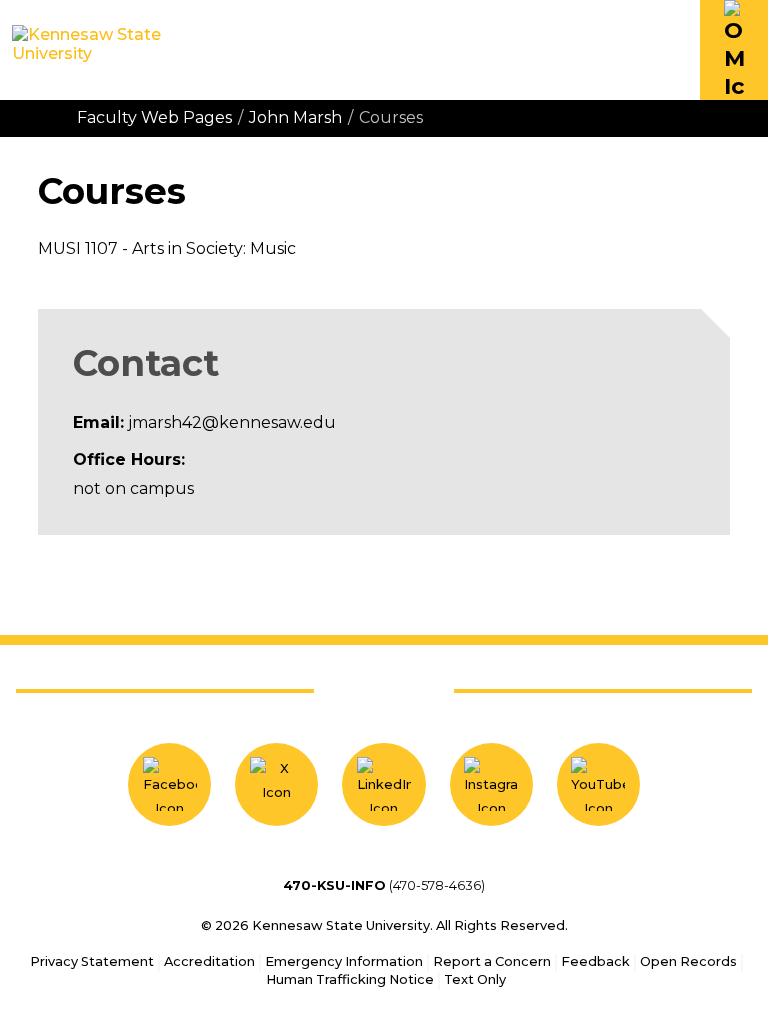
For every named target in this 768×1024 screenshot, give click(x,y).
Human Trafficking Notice (350, 979)
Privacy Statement (92, 961)
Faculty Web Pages (154, 117)
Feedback (595, 961)
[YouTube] (598, 784)
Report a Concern (492, 961)
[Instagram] (491, 784)
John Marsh (295, 117)
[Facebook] (169, 784)
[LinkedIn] (383, 784)
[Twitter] (276, 784)
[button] (734, 50)
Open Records (688, 961)
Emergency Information (344, 961)
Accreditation (209, 961)
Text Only (475, 979)
